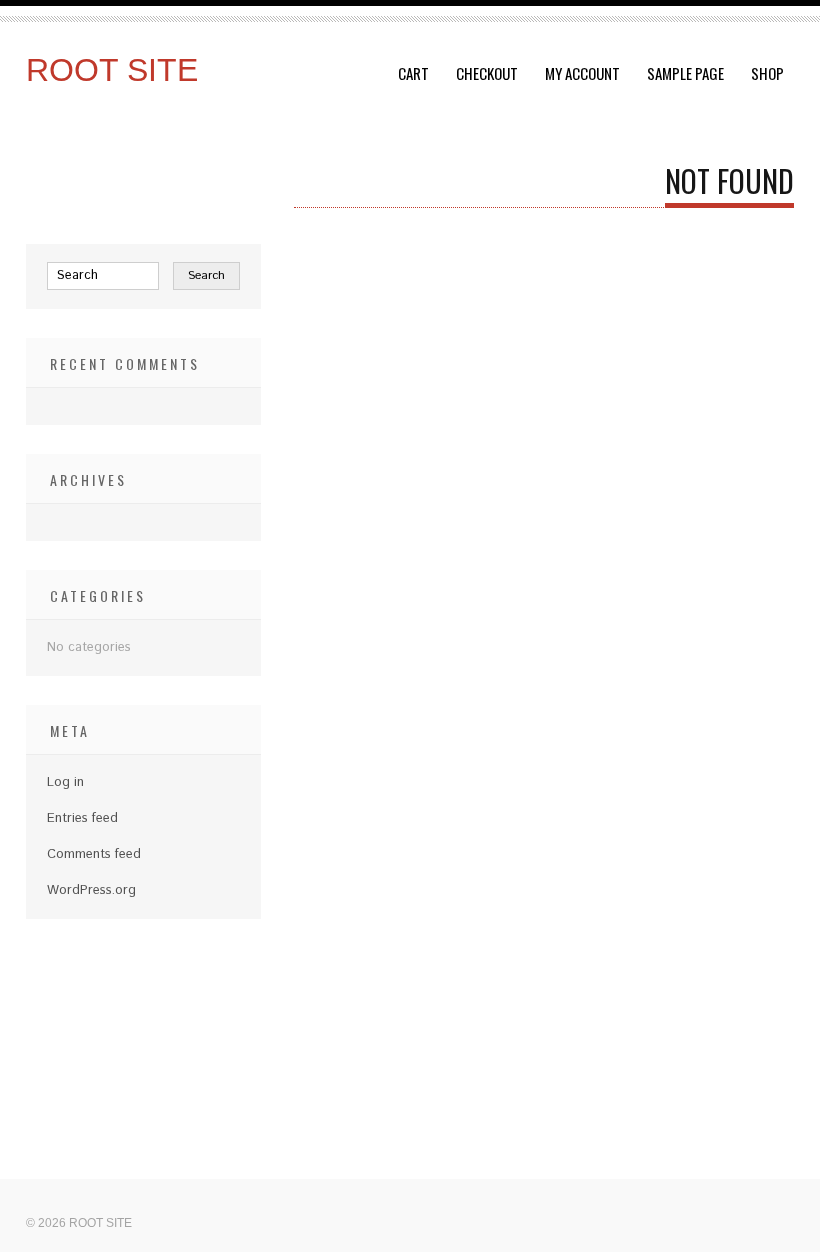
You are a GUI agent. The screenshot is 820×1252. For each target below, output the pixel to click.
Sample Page (685, 73)
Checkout (487, 73)
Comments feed (94, 854)
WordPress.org (91, 890)
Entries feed (82, 818)
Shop (767, 73)
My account (582, 73)
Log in (65, 782)
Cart (413, 73)
